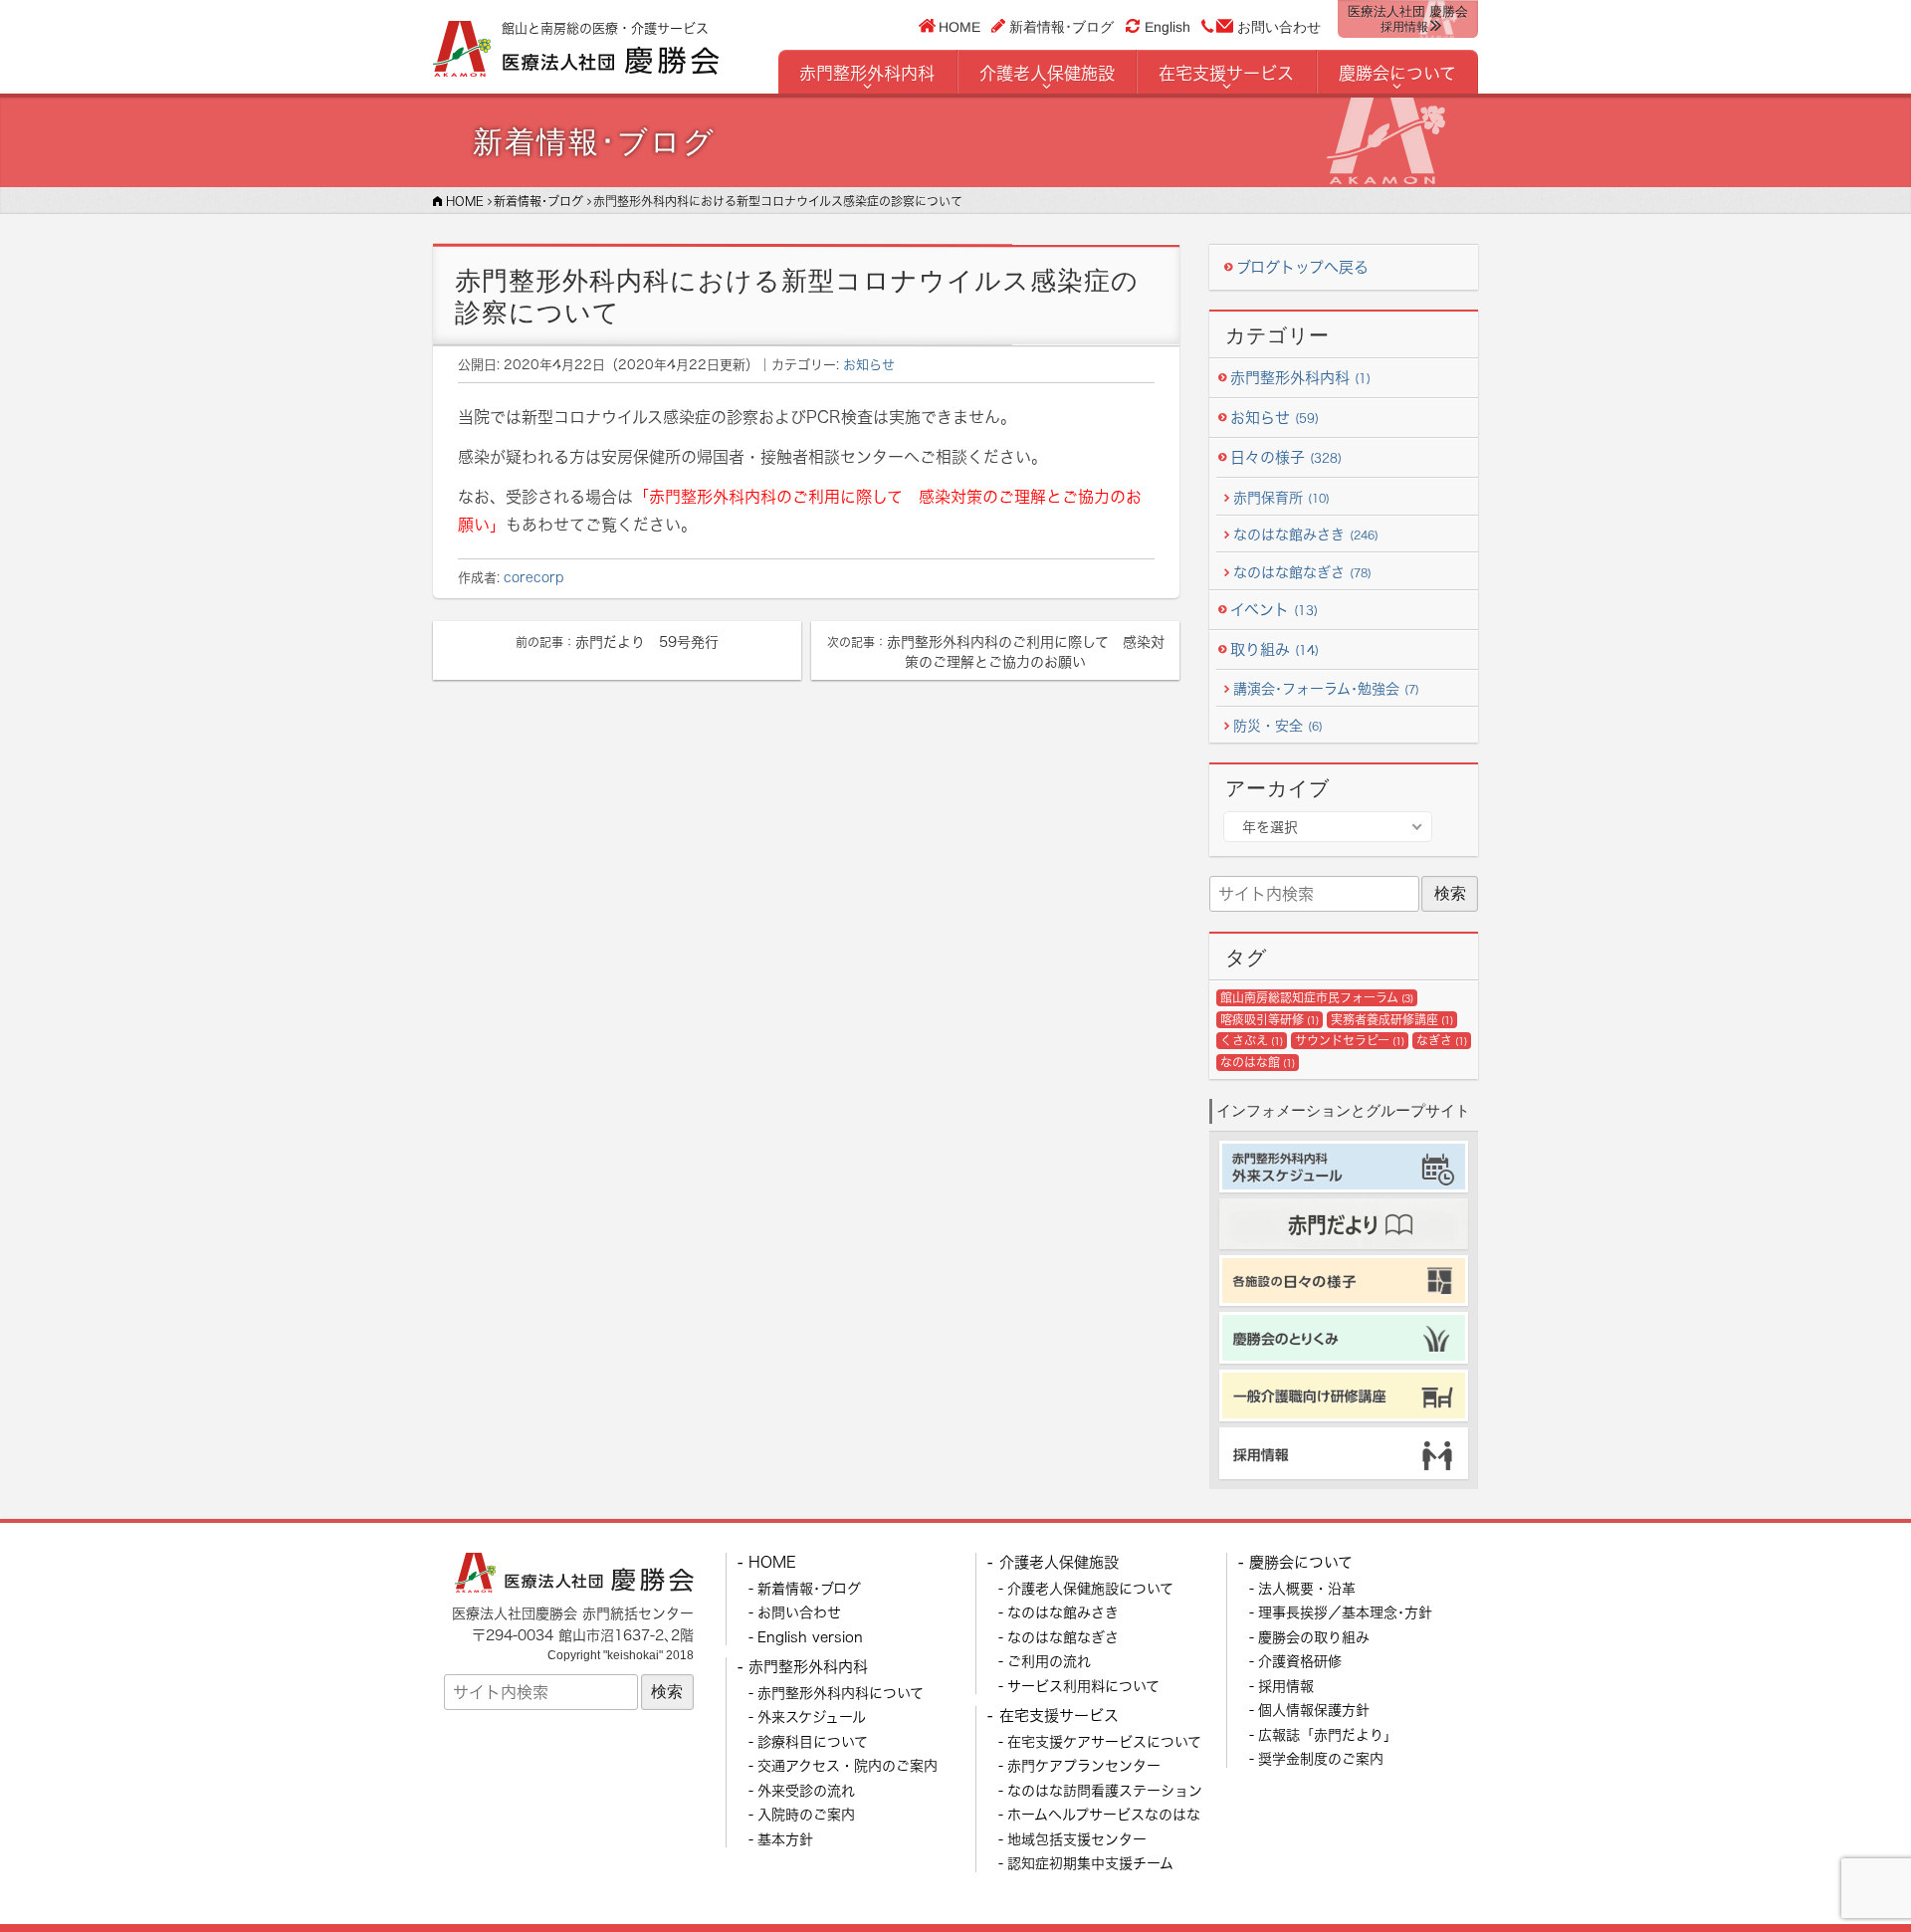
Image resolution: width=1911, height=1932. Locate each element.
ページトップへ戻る (1848, 1869)
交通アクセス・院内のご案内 (848, 1765)
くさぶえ (1252, 1041)
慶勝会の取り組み (1314, 1637)
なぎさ (1442, 1041)
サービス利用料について (1083, 1686)
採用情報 (1286, 1686)
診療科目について (813, 1741)
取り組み (1274, 649)
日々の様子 (1286, 457)
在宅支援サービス (1226, 73)
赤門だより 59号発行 (617, 642)
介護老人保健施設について (1090, 1588)
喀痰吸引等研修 (1270, 1020)
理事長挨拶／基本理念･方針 (1345, 1612)
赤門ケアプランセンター (1084, 1765)
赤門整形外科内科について (841, 1693)
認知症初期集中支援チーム (1090, 1863)
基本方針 (785, 1839)
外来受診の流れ (806, 1790)
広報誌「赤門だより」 (1328, 1734)
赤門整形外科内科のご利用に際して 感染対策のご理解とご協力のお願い (996, 651)
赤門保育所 (1281, 497)
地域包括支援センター (1077, 1839)
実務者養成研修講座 (1392, 1020)
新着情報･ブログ (1062, 26)
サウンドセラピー (1350, 1041)
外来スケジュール (812, 1717)
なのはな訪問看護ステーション (1105, 1790)
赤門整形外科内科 (867, 73)
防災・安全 (1278, 725)
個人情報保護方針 (1314, 1710)
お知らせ (869, 364)
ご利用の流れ (1049, 1661)
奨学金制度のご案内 (1321, 1758)
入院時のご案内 (806, 1814)
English (1168, 27)
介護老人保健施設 (1047, 73)
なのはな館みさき (1306, 534)
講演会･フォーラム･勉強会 (1326, 688)
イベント (1274, 610)
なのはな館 (1258, 1063)
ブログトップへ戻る (1302, 267)
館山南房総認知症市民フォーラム (1317, 998)
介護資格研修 (1300, 1661)
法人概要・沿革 (1307, 1588)
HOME (960, 26)
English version (810, 1637)
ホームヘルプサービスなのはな (1104, 1814)
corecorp (533, 577)
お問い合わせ (1279, 27)
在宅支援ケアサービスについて (1104, 1741)
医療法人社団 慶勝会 (1408, 19)
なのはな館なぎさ (1302, 572)
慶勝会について (1397, 73)
